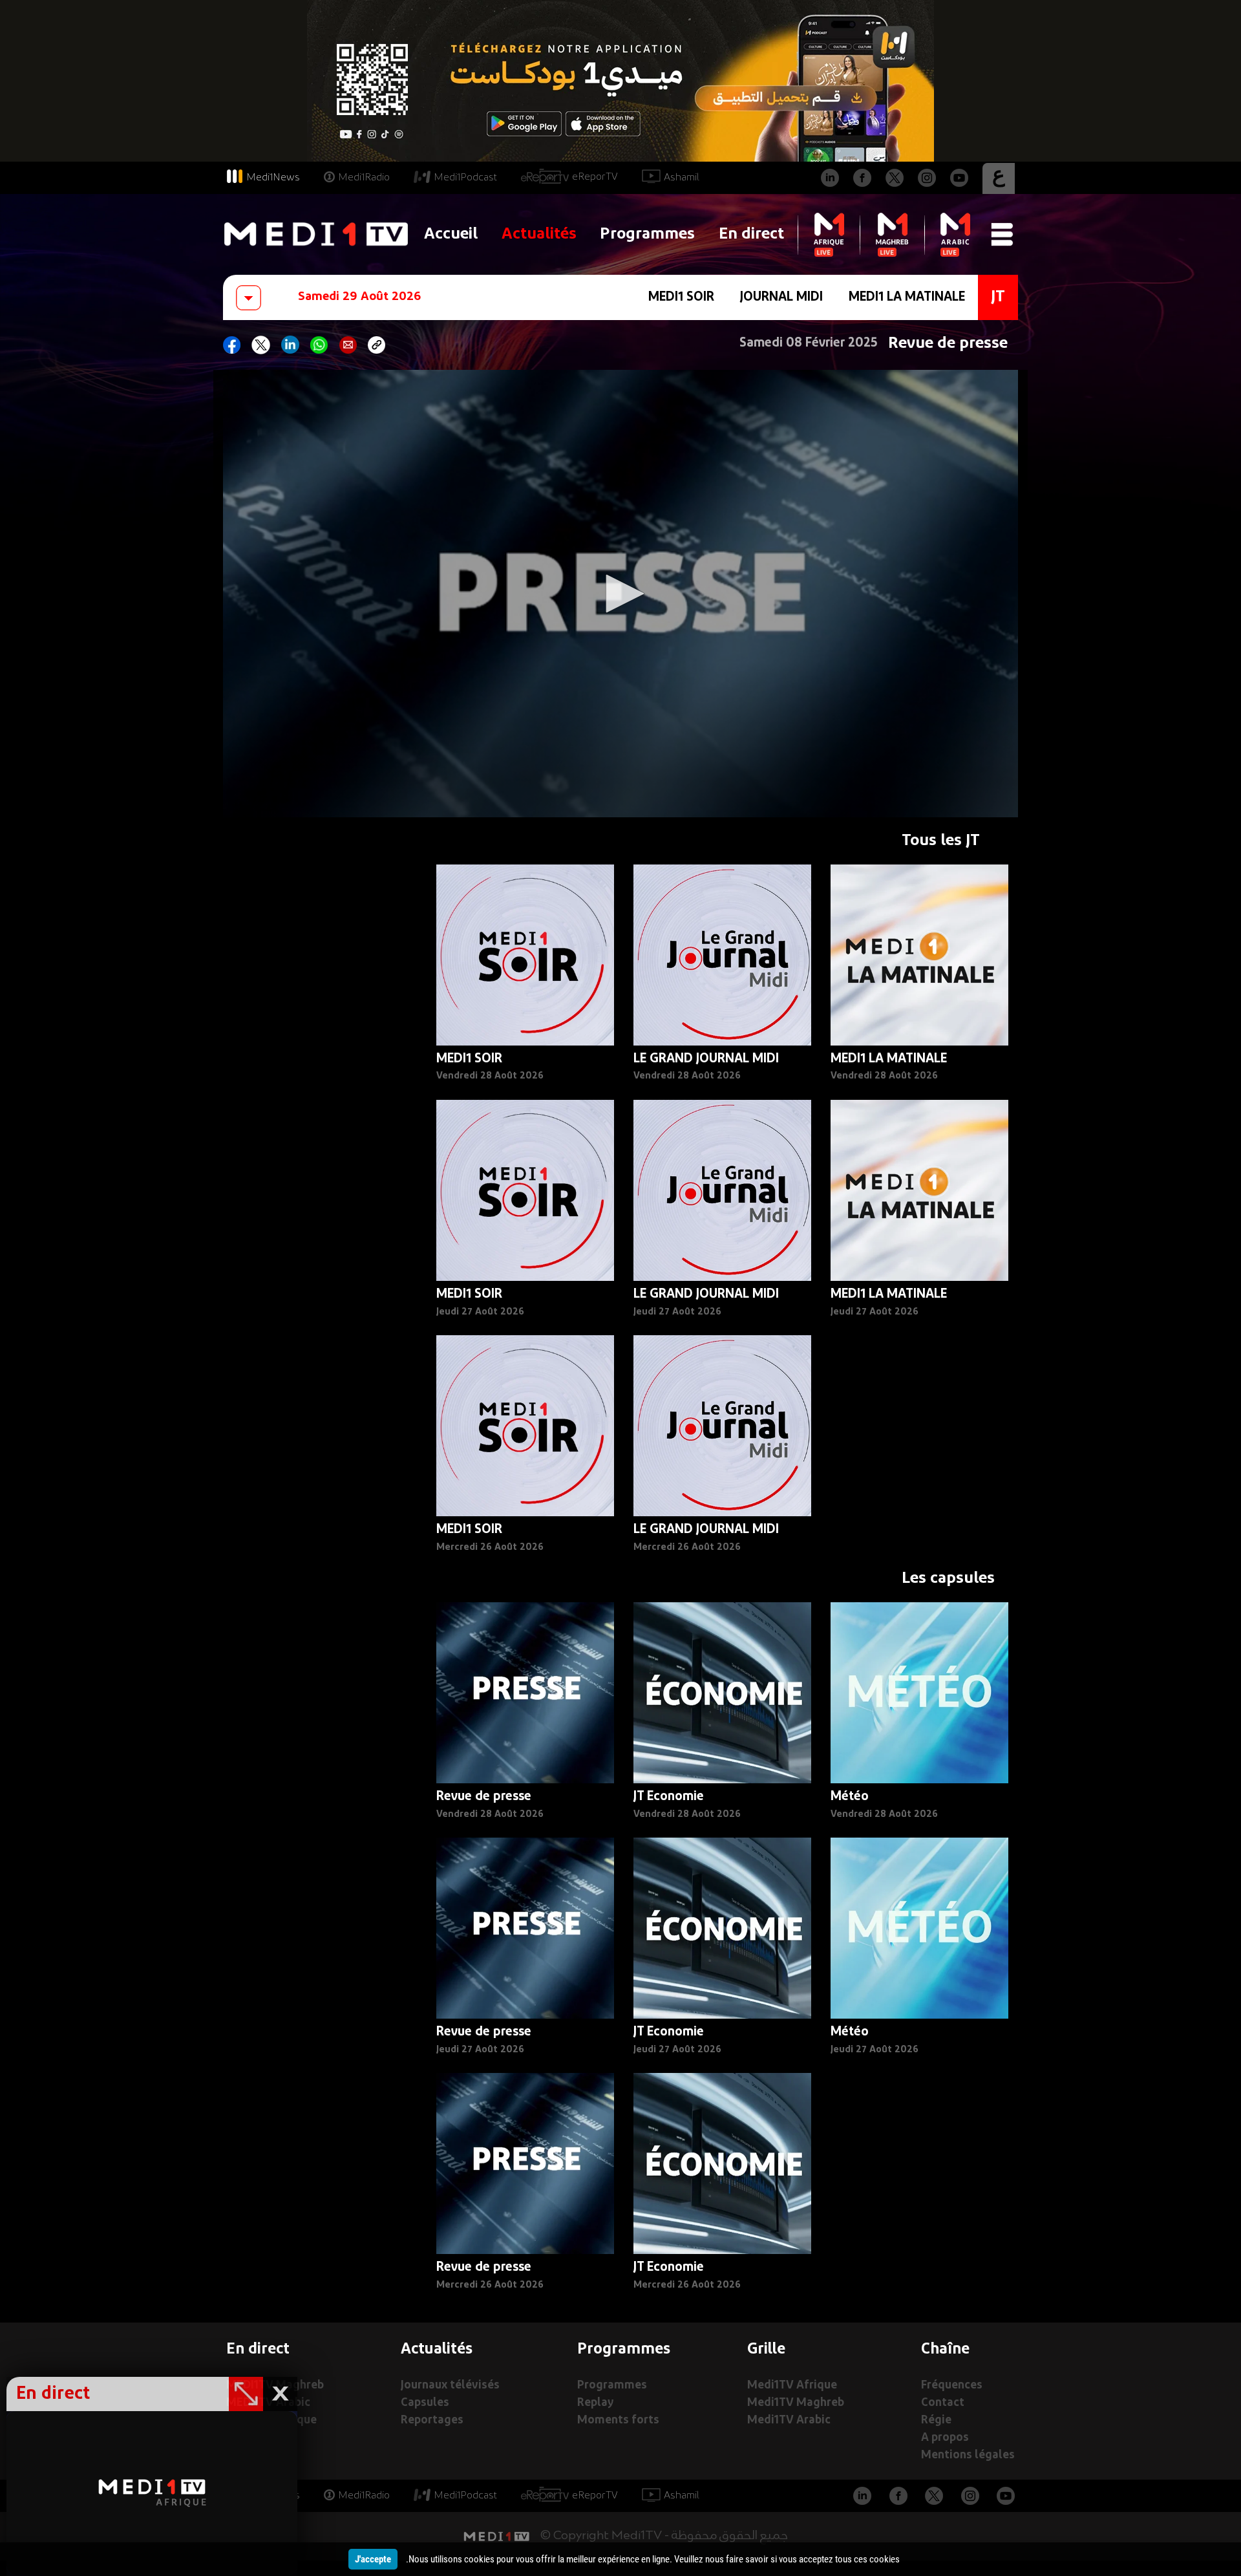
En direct (751, 234)
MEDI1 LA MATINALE (907, 297)
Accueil (451, 234)
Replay (595, 2403)
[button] (620, 594)
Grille (766, 2350)
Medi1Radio (364, 178)
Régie (936, 2420)
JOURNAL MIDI (781, 297)
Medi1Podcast (465, 178)
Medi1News (273, 178)
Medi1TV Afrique (792, 2386)
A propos (945, 2438)
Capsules (425, 2403)
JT (998, 297)
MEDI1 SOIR (681, 297)
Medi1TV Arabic (789, 2420)
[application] (620, 594)
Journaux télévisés (450, 2386)
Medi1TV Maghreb (796, 2403)
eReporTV (595, 177)
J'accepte (373, 2559)
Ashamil (682, 178)
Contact (943, 2403)
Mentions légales (968, 2455)
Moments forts (618, 2420)
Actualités (539, 234)
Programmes (647, 234)
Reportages (432, 2420)
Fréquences (952, 2386)
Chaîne (945, 2350)
